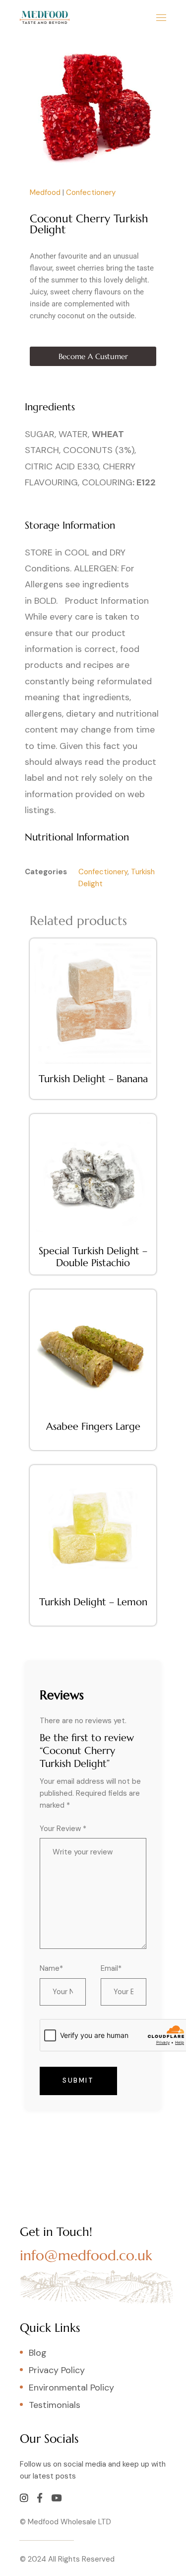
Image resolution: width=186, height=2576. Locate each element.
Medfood (45, 192)
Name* (51, 1968)
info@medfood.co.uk (86, 2255)
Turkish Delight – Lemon (93, 1602)
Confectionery (91, 192)
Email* (111, 1968)
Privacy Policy (57, 2370)
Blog (38, 2353)
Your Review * (63, 1829)
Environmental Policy (71, 2388)
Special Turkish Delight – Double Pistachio (93, 1257)
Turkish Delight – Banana (93, 1079)
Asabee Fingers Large (93, 1426)
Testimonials (55, 2405)
